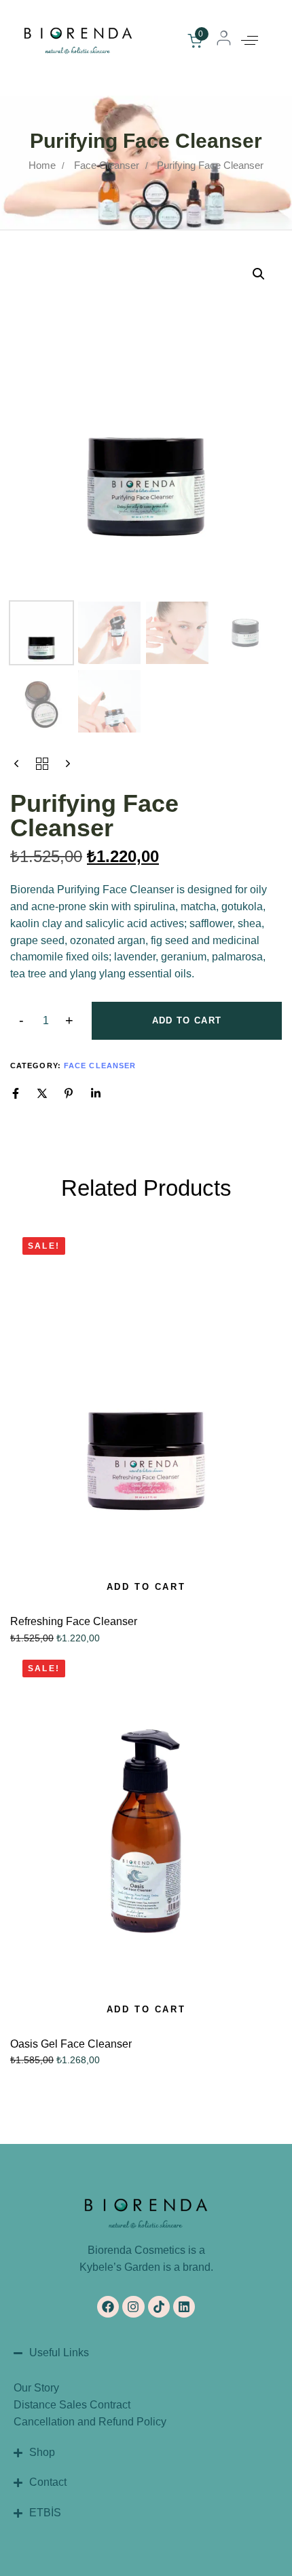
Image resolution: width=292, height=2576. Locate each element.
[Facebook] (16, 1093)
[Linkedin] (96, 1093)
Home (42, 165)
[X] (42, 1093)
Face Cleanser (107, 165)
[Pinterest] (69, 1093)
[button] (250, 41)
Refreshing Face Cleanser (74, 1621)
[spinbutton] (46, 1021)
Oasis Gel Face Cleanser (71, 2044)
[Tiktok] (159, 2307)
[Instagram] (133, 2307)
